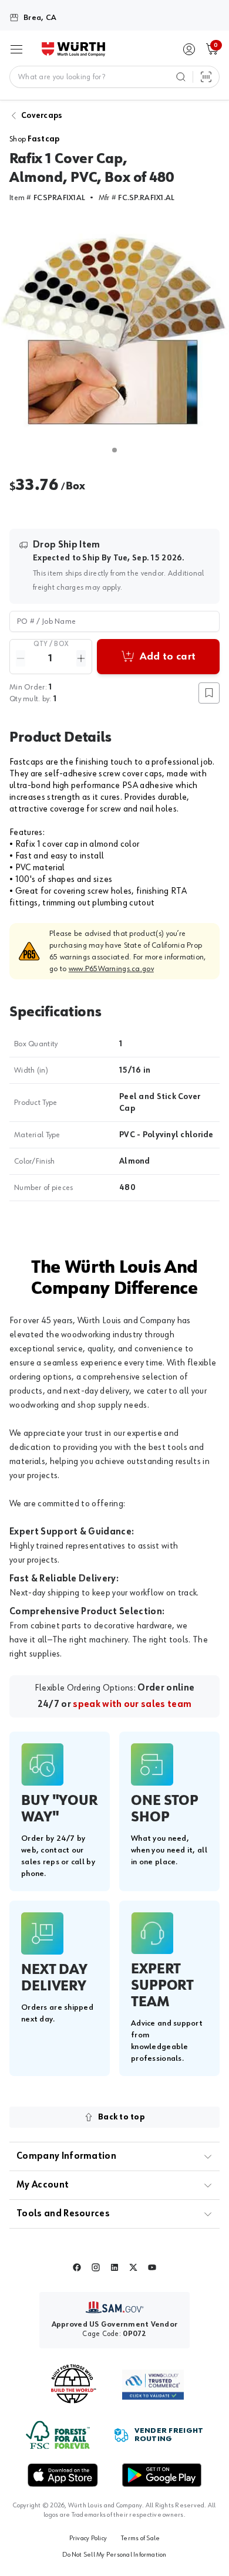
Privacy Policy (88, 2538)
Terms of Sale (140, 2538)
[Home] (73, 49)
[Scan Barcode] (206, 77)
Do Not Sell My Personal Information (114, 2555)
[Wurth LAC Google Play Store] (161, 2475)
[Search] (181, 77)
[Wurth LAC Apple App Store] (63, 2475)
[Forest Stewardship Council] (58, 2435)
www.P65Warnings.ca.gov (111, 969)
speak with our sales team (132, 1705)
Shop (34, 139)
